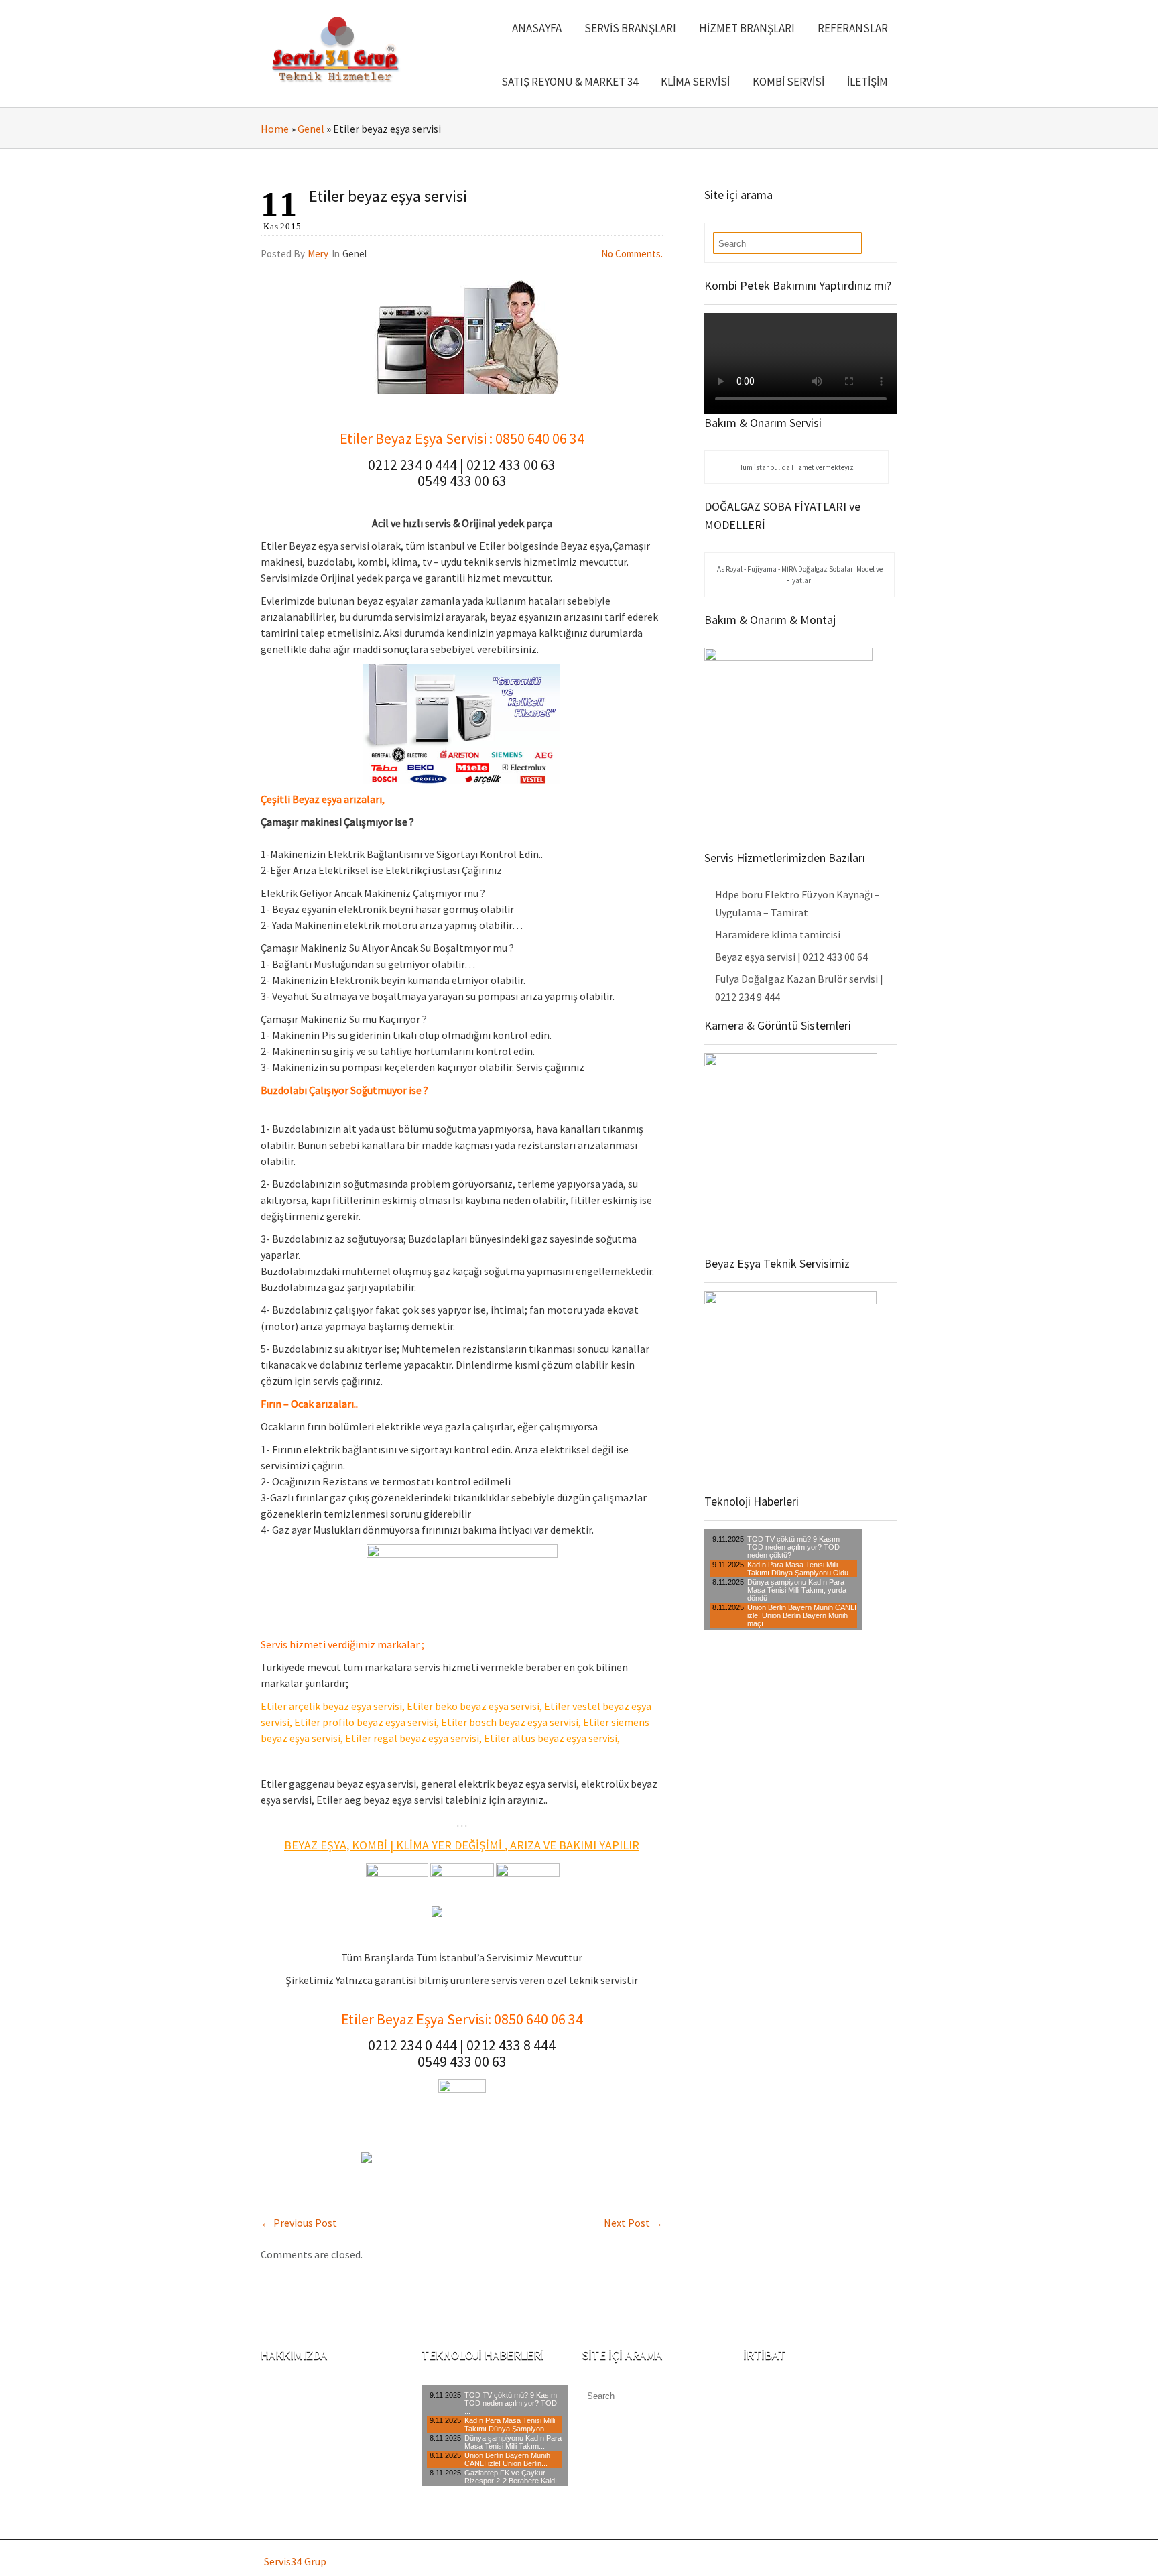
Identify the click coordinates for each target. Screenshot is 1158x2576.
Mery (318, 254)
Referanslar (853, 28)
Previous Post (299, 2223)
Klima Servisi (695, 82)
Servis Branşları (630, 28)
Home (275, 129)
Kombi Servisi (788, 82)
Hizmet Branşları (747, 28)
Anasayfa (537, 28)
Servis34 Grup (295, 2561)
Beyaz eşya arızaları (337, 799)
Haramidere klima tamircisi (778, 934)
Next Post (633, 2223)
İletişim (867, 82)
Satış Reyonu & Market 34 (570, 82)
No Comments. (632, 254)
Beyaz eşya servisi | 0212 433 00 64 (791, 957)
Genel (311, 129)
